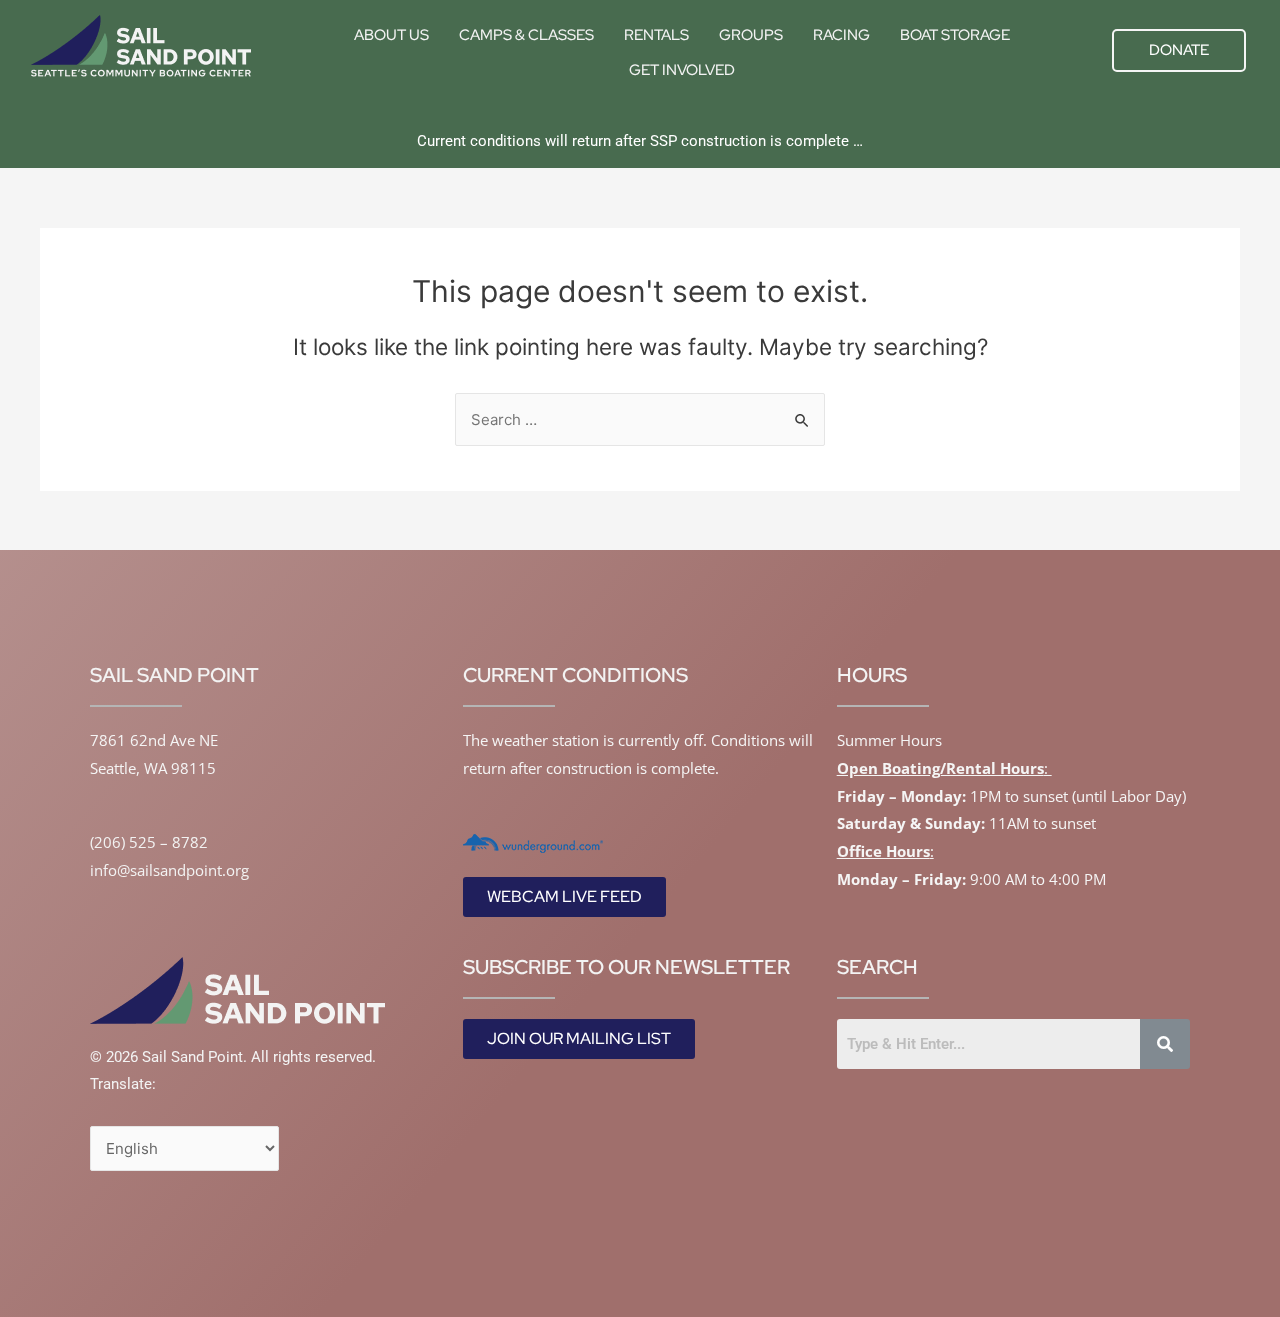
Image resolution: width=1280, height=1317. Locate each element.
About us (391, 35)
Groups (751, 35)
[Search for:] (640, 419)
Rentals (656, 35)
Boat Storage (955, 35)
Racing (841, 35)
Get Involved (682, 70)
